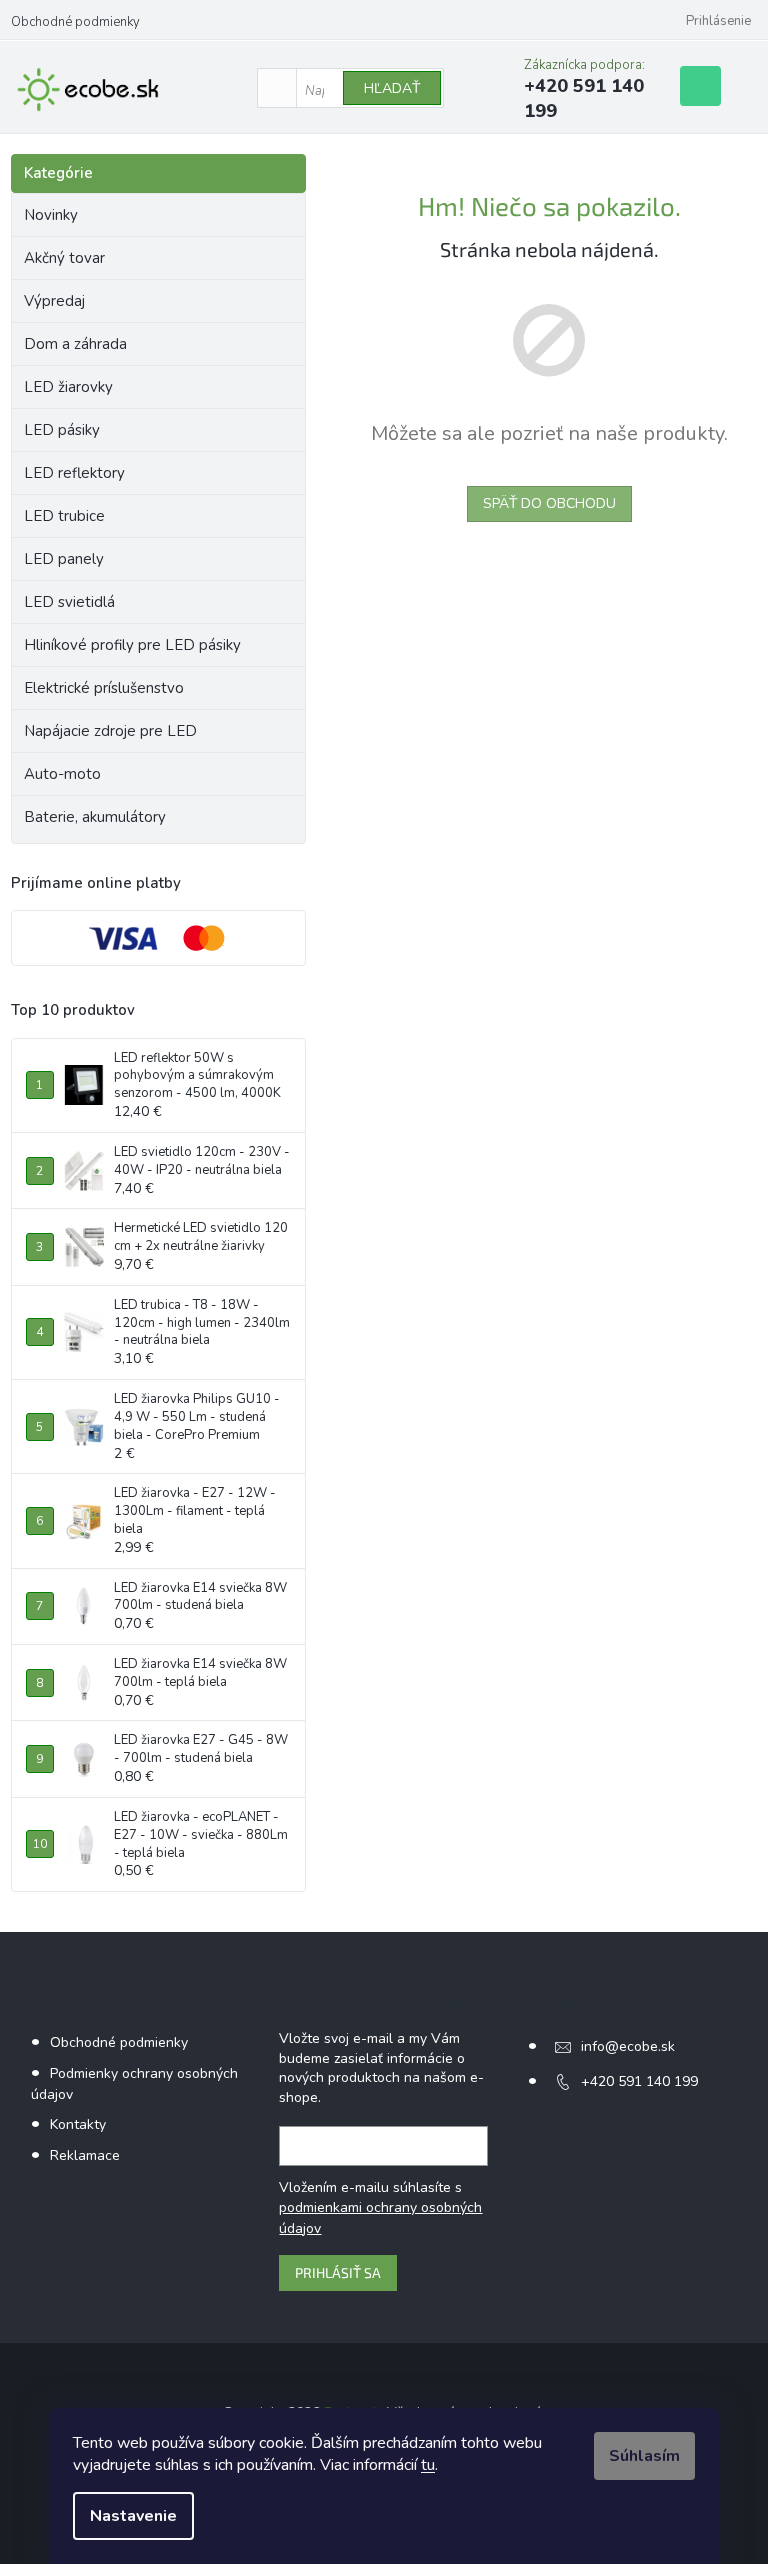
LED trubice (64, 516)
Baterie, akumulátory (95, 817)
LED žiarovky (68, 387)
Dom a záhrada (75, 344)
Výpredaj (54, 301)
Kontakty (78, 2124)
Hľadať (392, 88)
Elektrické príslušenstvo (104, 688)
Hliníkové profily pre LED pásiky (132, 645)
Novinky (51, 215)
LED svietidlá (69, 602)
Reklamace (85, 2155)
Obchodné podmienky (75, 22)
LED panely (64, 559)
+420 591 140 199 (639, 2081)
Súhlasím (644, 2456)
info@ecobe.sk (628, 2046)
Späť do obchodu (549, 503)
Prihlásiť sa (338, 2272)
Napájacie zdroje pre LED (110, 731)
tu (428, 2465)
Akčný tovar (64, 258)
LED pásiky (62, 430)
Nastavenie (133, 2516)
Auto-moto (62, 774)
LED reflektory (74, 473)
